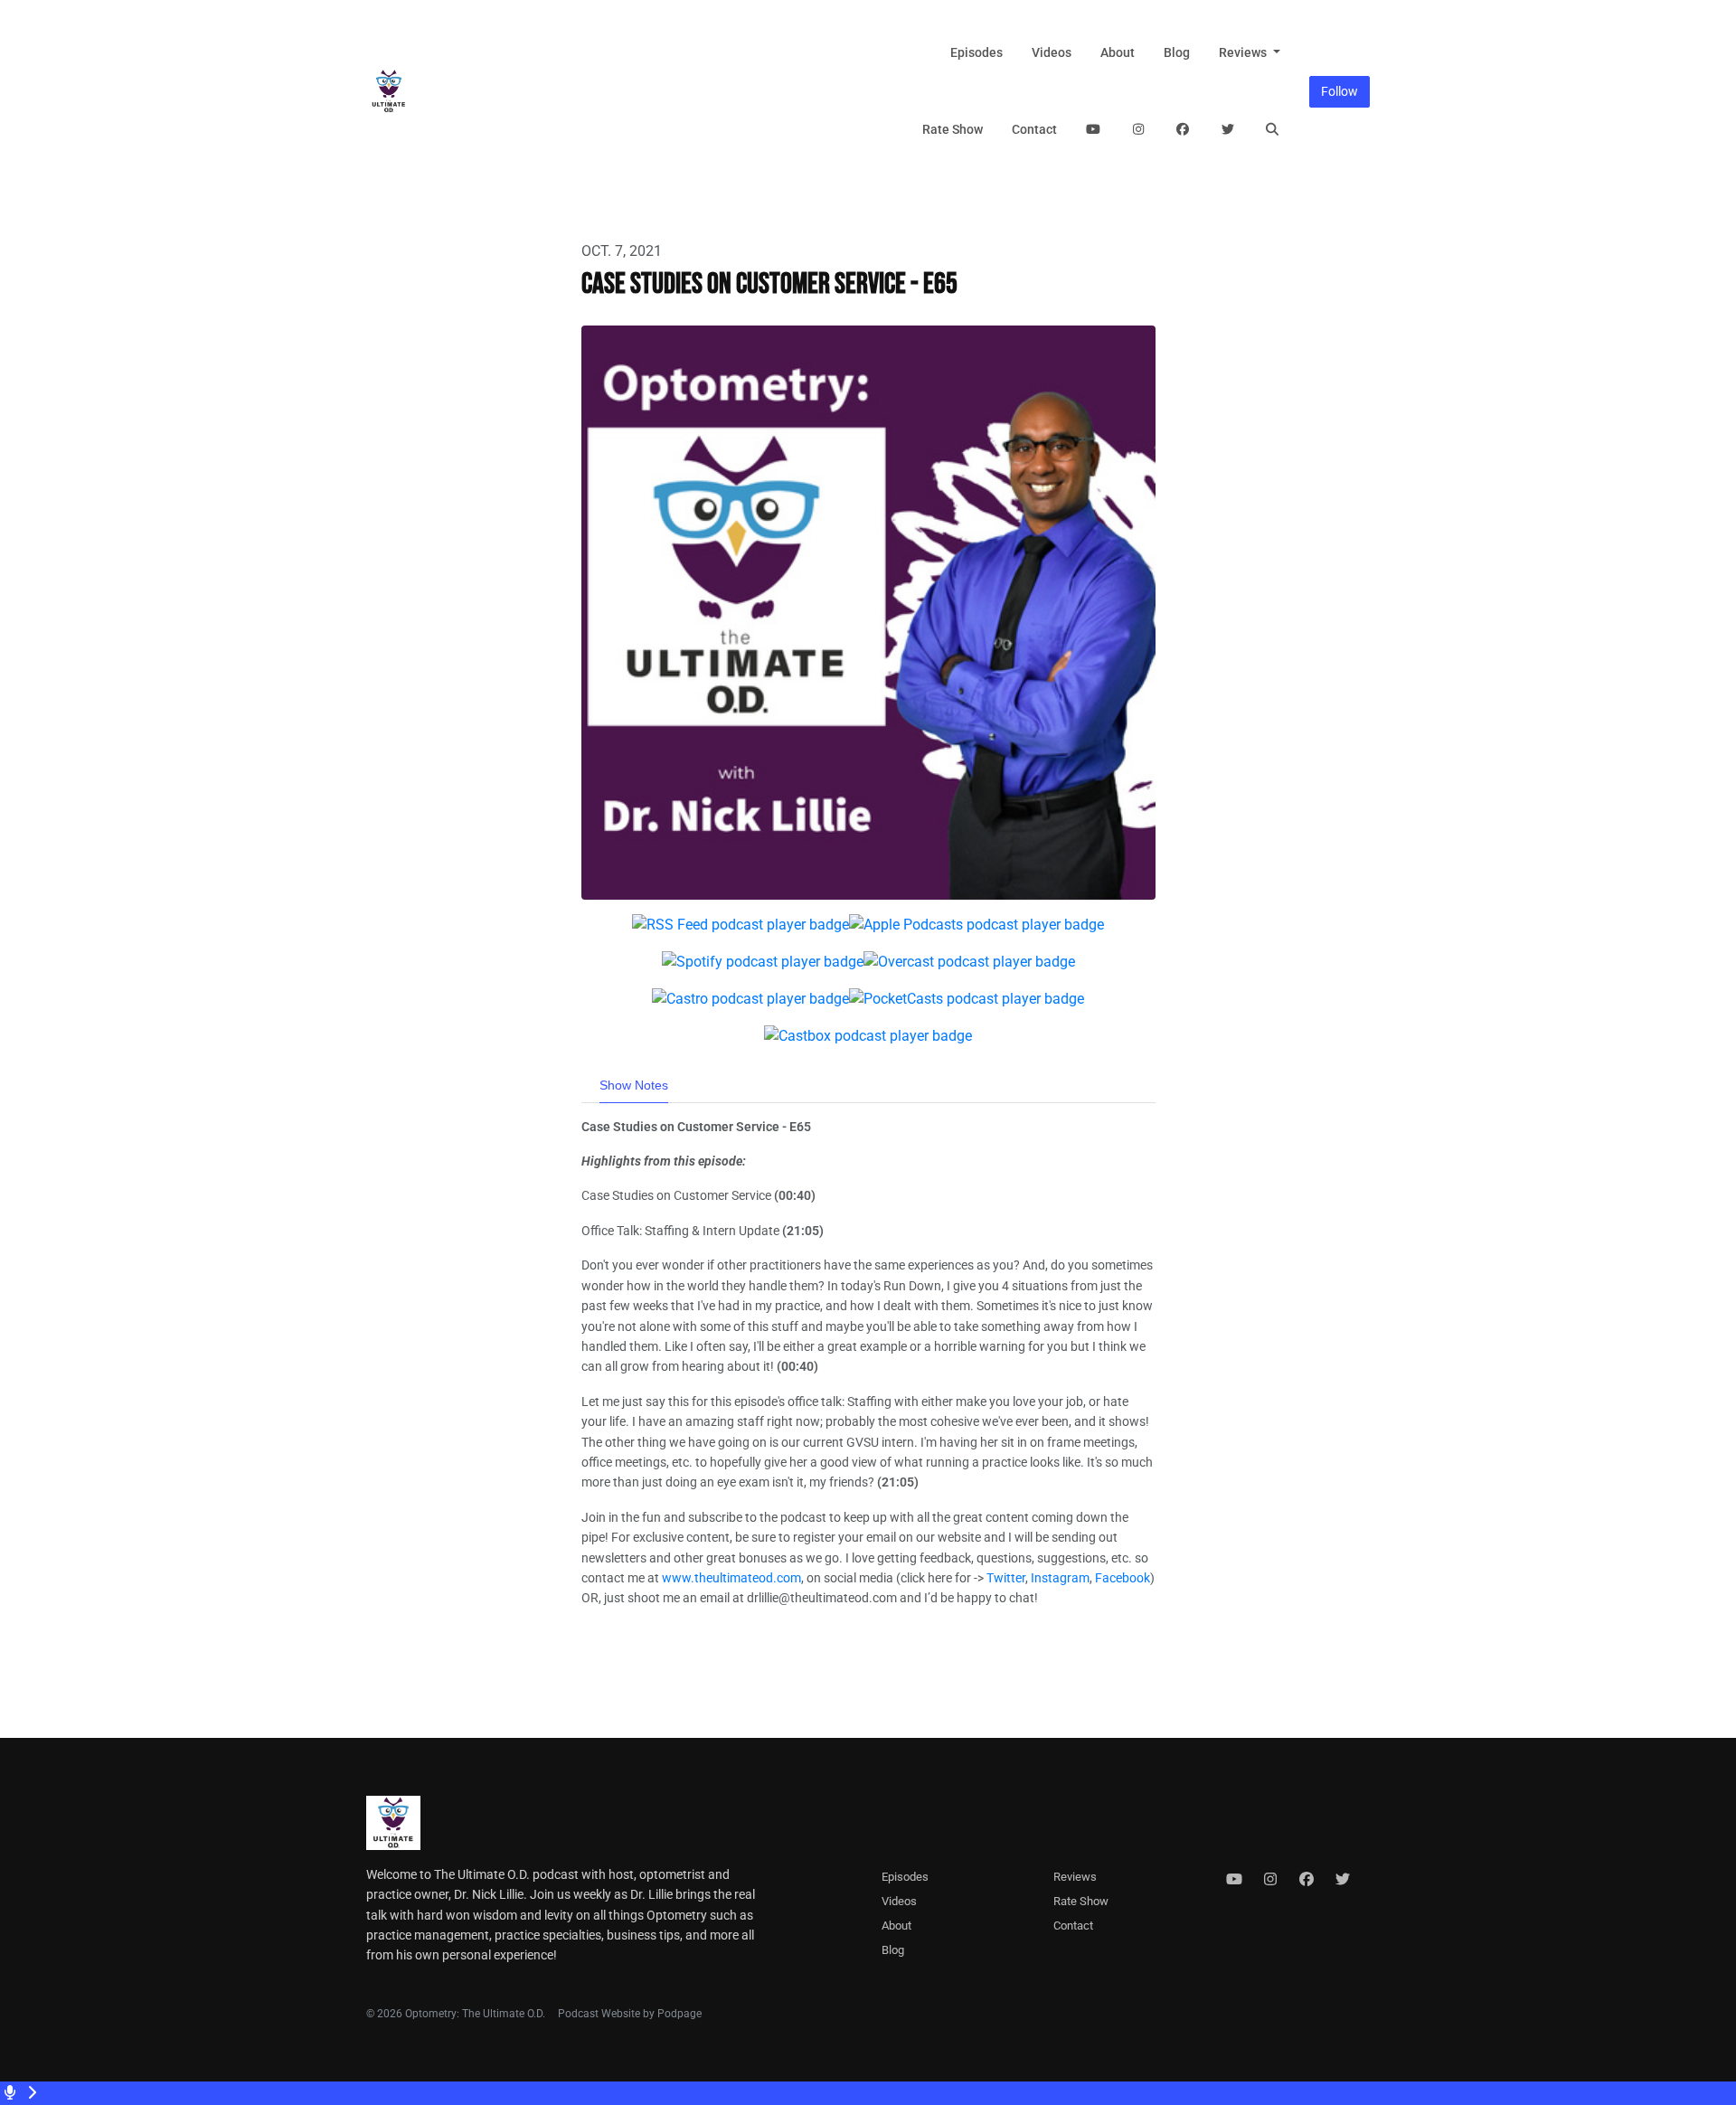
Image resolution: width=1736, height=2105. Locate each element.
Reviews (1244, 52)
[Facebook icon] (1307, 1880)
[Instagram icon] (1270, 1880)
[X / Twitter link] (1228, 130)
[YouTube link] (1094, 130)
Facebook (1123, 1578)
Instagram (1060, 1578)
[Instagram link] (1138, 130)
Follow (1340, 91)
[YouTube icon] (1234, 1880)
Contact (1034, 129)
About (1118, 52)
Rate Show (953, 129)
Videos (1052, 52)
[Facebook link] (1184, 130)
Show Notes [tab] (634, 1085)
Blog (1177, 52)
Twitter (1006, 1578)
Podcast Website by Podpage (630, 2014)
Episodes (976, 52)
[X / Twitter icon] (1343, 1880)
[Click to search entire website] (1273, 130)
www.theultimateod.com (731, 1578)
